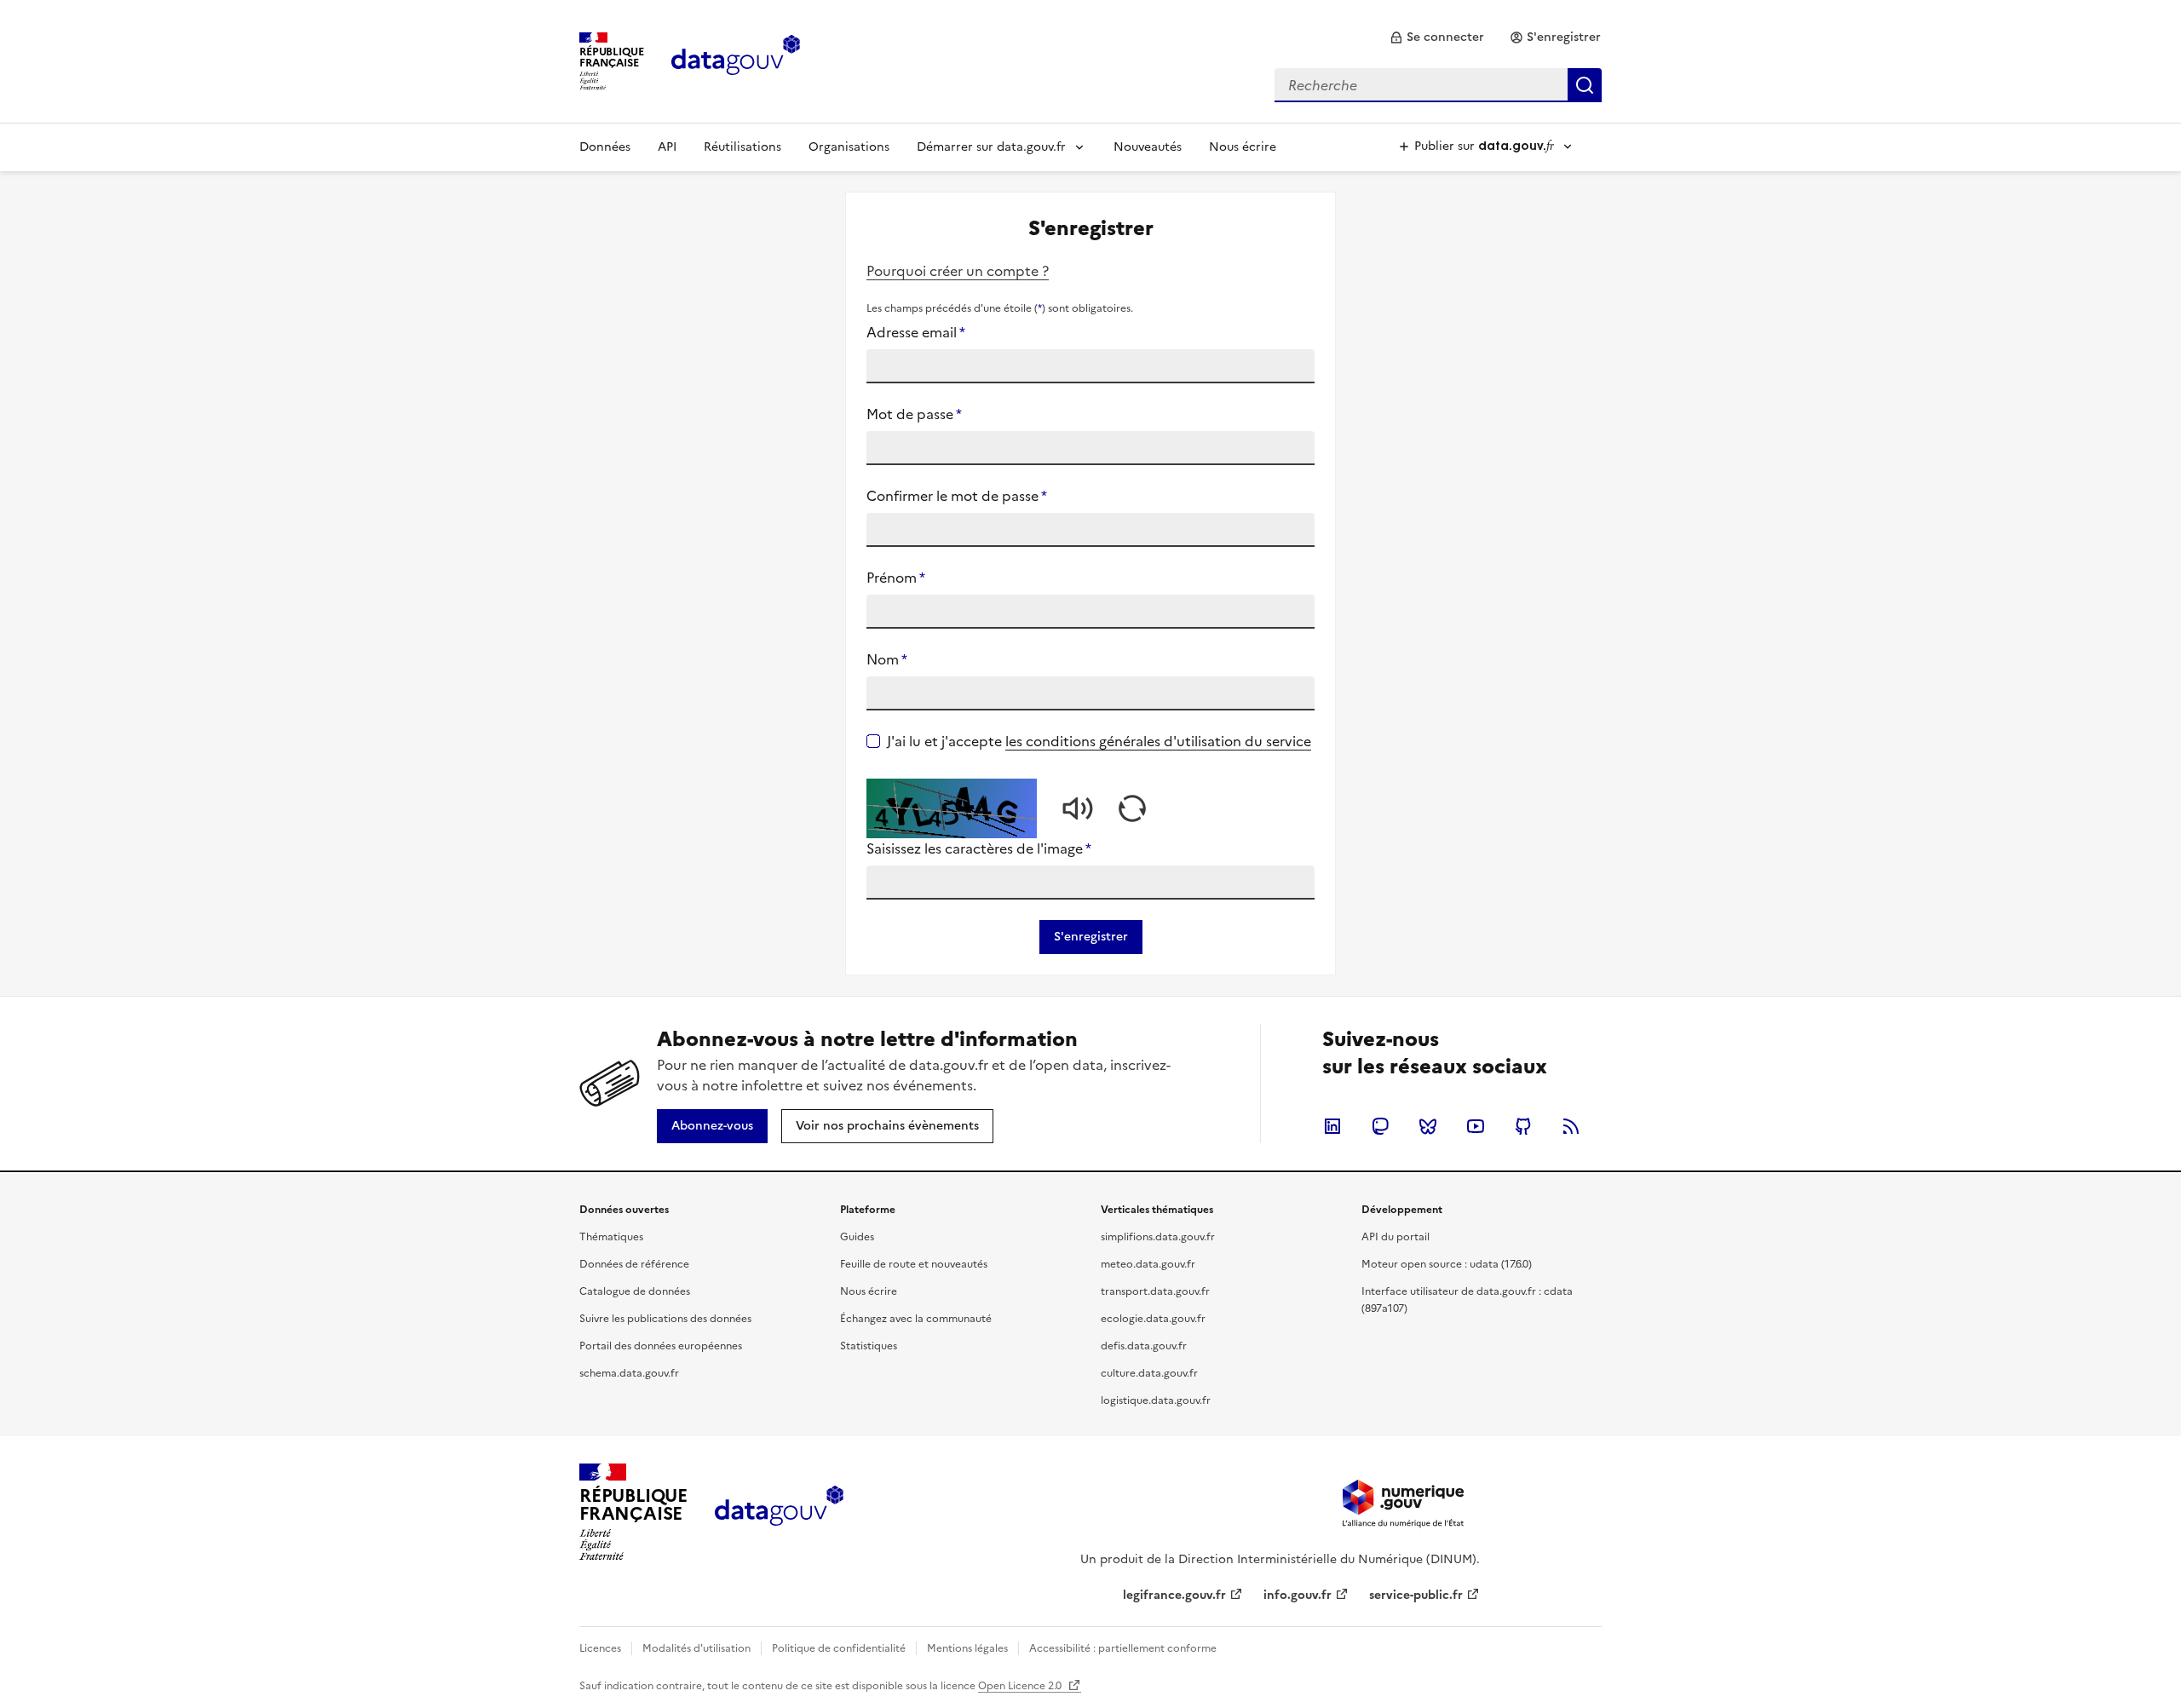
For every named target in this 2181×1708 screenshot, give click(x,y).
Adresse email (916, 332)
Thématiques (611, 1237)
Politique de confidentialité (839, 1648)
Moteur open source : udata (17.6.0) (1447, 1264)
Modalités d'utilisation (696, 1648)
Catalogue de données (635, 1291)
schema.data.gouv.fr (629, 1373)
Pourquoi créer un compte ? (958, 271)
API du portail (1395, 1237)
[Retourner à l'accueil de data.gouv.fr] (736, 60)
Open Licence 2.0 (1021, 1686)
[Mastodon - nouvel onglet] (1380, 1126)
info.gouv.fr (1298, 1595)
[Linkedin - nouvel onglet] (1332, 1126)
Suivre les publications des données (665, 1319)
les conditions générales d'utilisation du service (1158, 741)
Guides (857, 1237)
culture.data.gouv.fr (1149, 1373)
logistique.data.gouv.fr (1156, 1400)
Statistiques (869, 1346)
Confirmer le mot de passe (957, 496)
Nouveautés (1148, 147)
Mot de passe (914, 414)
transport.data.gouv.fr (1155, 1291)
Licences (600, 1648)
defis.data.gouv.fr (1144, 1346)
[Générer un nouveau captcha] (1132, 808)
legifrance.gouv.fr (1174, 1595)
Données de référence (634, 1264)
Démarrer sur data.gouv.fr (991, 147)
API (667, 147)
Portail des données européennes (661, 1346)
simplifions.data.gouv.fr (1158, 1237)
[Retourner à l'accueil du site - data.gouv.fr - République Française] (779, 1512)
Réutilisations (742, 147)
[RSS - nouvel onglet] (1571, 1126)
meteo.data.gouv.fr (1148, 1264)
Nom (887, 659)
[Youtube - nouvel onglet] (1476, 1126)
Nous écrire (1243, 147)
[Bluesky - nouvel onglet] (1428, 1126)
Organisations (849, 147)
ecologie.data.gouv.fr (1153, 1319)
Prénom (896, 578)
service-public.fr (1416, 1595)
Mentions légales (967, 1648)
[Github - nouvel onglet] (1523, 1126)
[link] (1437, 37)
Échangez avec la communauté (916, 1319)
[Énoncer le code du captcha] (1078, 808)
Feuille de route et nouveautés (914, 1264)
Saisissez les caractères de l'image (979, 848)
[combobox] (1438, 85)
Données (605, 147)
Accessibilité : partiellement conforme (1123, 1648)
